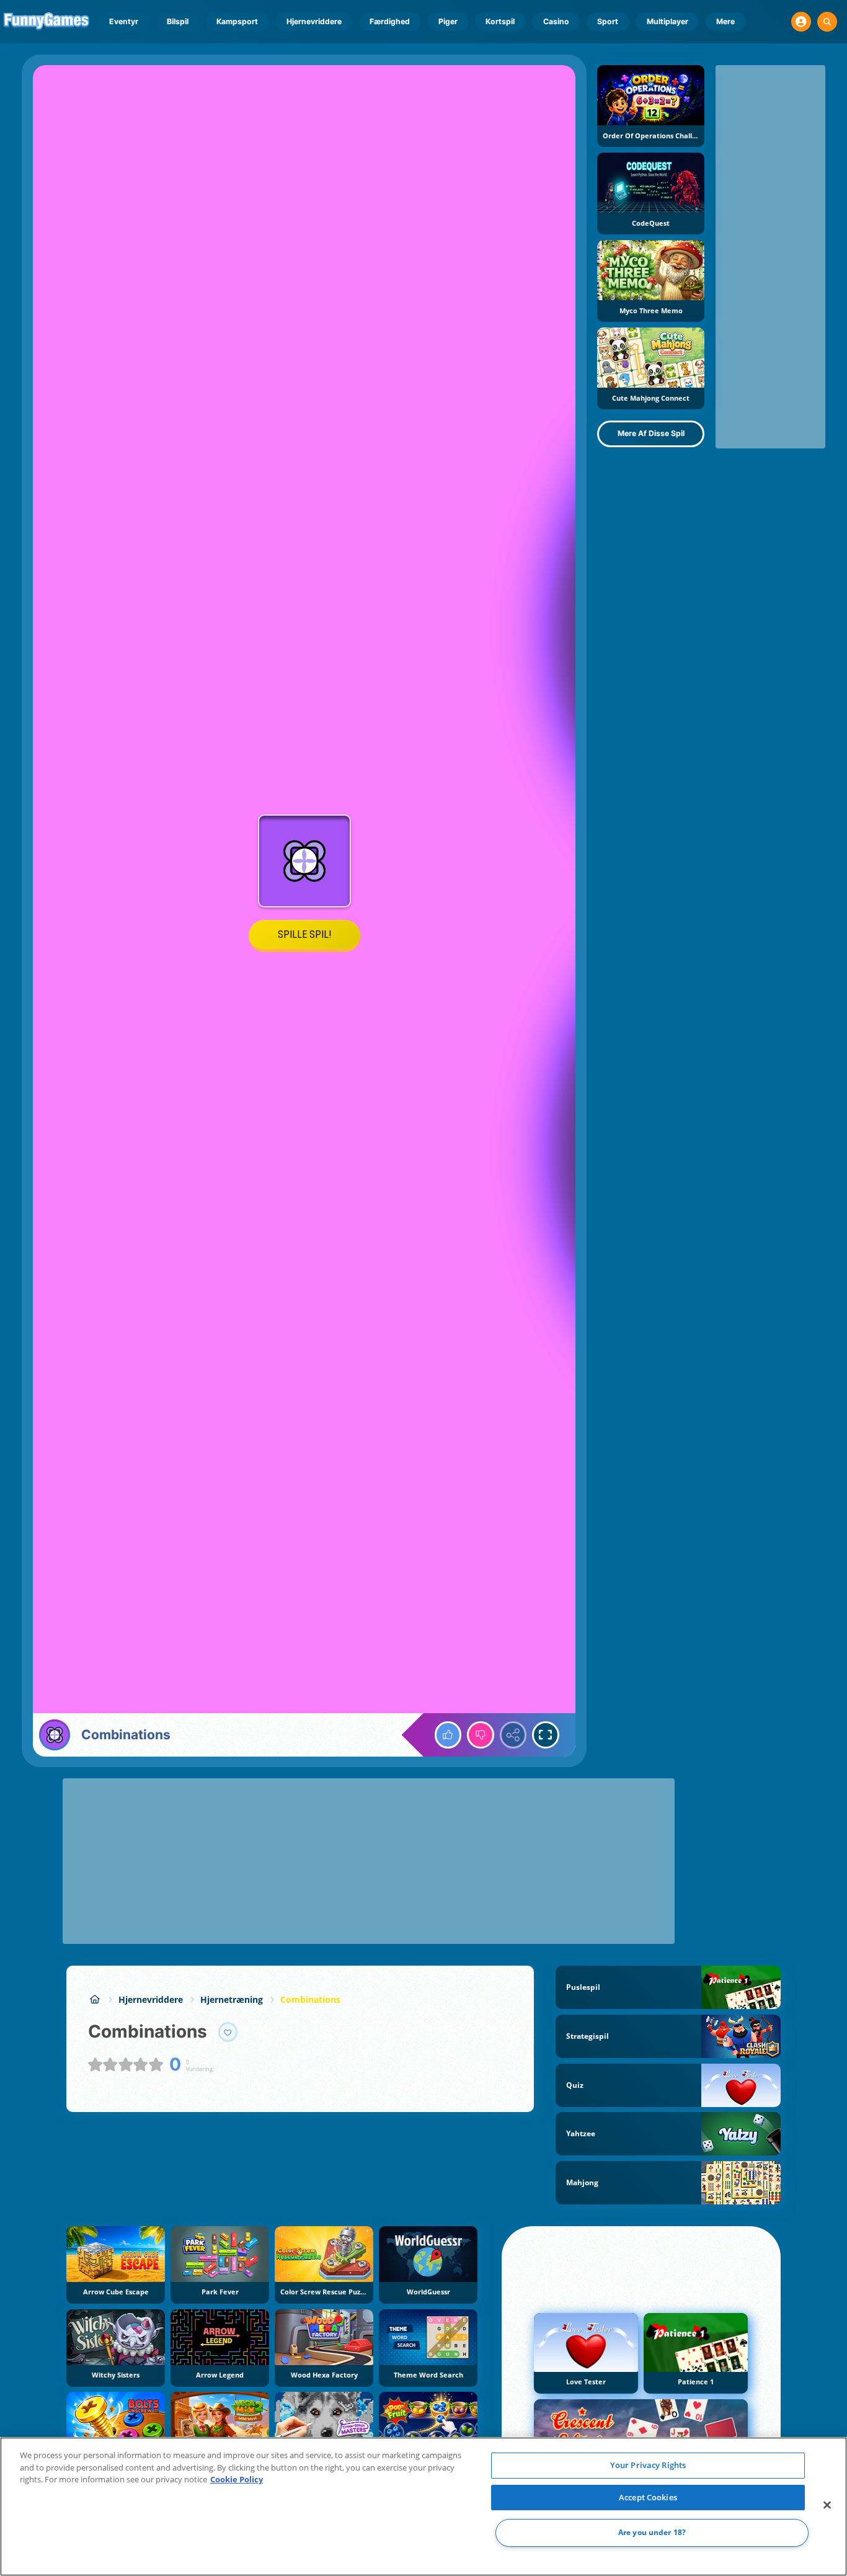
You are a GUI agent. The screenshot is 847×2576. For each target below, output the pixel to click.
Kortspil (500, 21)
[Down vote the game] (481, 1735)
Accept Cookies (648, 2497)
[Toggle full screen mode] (546, 1735)
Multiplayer (667, 21)
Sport (608, 21)
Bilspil (178, 21)
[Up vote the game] (448, 1735)
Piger (448, 21)
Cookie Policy (237, 2479)
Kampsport (237, 21)
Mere (725, 21)
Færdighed (390, 21)
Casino (556, 21)
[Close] (827, 2505)
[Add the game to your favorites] (228, 2032)
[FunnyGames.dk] (95, 1999)
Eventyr (124, 21)
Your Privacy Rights (648, 2465)
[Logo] (47, 22)
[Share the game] (513, 1735)
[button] (801, 22)
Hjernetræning (232, 1999)
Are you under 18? (652, 2533)
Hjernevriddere (314, 21)
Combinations (310, 1999)
